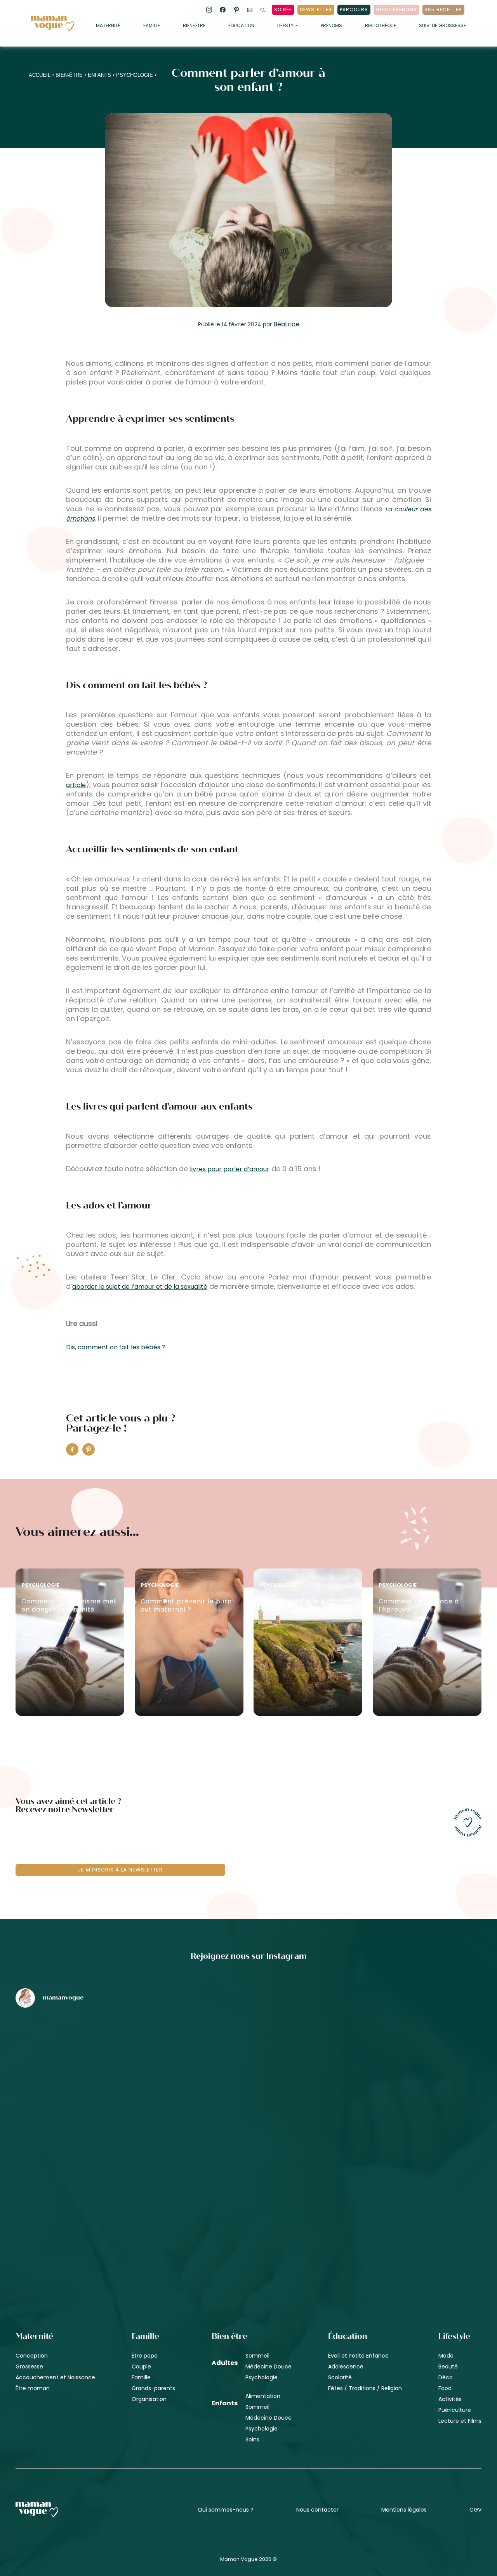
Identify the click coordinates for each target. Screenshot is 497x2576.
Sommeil (257, 2356)
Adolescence (346, 2367)
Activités (450, 2399)
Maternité (108, 26)
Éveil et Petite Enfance (358, 2356)
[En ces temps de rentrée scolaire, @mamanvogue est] (92, 2186)
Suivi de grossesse (442, 26)
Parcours (354, 10)
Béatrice (286, 324)
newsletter (316, 10)
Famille (152, 26)
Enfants (99, 75)
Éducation (241, 26)
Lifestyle (288, 26)
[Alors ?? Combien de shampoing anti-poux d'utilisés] (248, 2055)
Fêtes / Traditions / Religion (365, 2388)
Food (445, 2388)
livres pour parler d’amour (230, 1169)
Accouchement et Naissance (55, 2377)
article (76, 785)
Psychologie (135, 75)
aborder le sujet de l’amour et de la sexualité (140, 1287)
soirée (283, 10)
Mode (446, 2356)
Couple (141, 2367)
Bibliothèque (381, 26)
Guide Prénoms (396, 10)
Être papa (145, 2356)
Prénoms (331, 26)
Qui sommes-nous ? (226, 2510)
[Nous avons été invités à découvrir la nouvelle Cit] (92, 2055)
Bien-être (194, 26)
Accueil (40, 75)
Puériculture (455, 2410)
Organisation (149, 2399)
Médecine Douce (268, 2367)
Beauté (448, 2367)
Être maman (33, 2388)
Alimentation (263, 2396)
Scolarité (340, 2377)
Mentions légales (404, 2510)
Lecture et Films (460, 2421)
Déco (446, 2377)
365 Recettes (443, 10)
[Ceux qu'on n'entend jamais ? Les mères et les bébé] (248, 2186)
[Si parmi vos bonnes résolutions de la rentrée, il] (405, 2055)
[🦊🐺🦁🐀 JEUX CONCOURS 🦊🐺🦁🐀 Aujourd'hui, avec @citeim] (405, 2186)
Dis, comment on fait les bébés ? (116, 1347)
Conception (32, 2356)
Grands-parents (153, 2388)
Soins (252, 2439)
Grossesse (29, 2367)
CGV (475, 2510)
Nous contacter (317, 2510)
